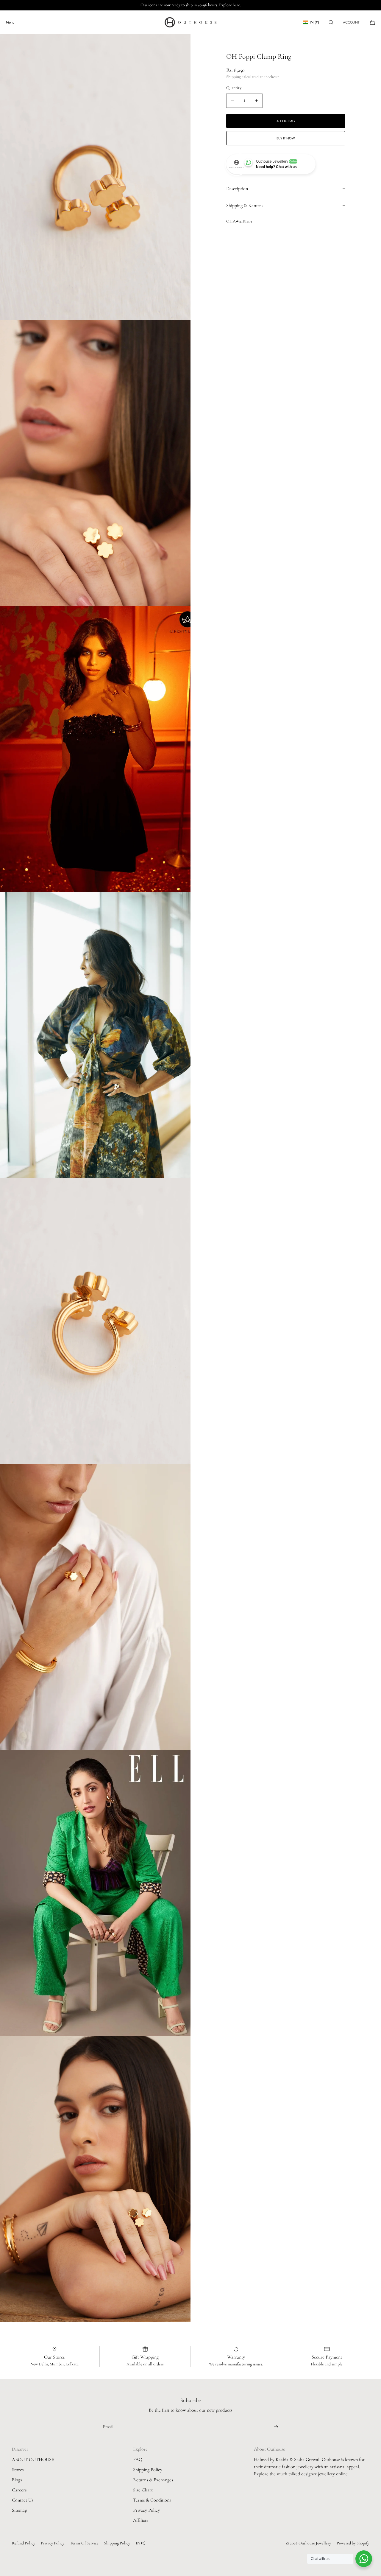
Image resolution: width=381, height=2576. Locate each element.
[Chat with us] (364, 2559)
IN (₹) (314, 22)
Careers (19, 2490)
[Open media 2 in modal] (95, 463)
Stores (18, 2470)
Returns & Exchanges (153, 2480)
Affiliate (141, 2520)
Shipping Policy (148, 2470)
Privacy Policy (146, 2510)
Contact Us (22, 2500)
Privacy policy (53, 2543)
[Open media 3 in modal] (95, 749)
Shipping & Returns (245, 206)
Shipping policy (117, 2543)
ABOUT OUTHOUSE (33, 2460)
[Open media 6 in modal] (95, 1607)
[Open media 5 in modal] (95, 1321)
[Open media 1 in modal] (95, 177)
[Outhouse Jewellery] (190, 22)
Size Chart (143, 2490)
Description (237, 189)
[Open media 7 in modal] (95, 1893)
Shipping (234, 77)
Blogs (17, 2480)
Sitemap (19, 2510)
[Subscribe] (271, 2427)
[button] (331, 22)
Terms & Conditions (152, 2500)
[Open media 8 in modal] (95, 2179)
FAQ (138, 2460)
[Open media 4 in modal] (95, 1035)
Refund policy (24, 2543)
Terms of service (84, 2543)
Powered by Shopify (353, 2543)
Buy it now (286, 138)
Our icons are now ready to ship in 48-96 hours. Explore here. (191, 5)
